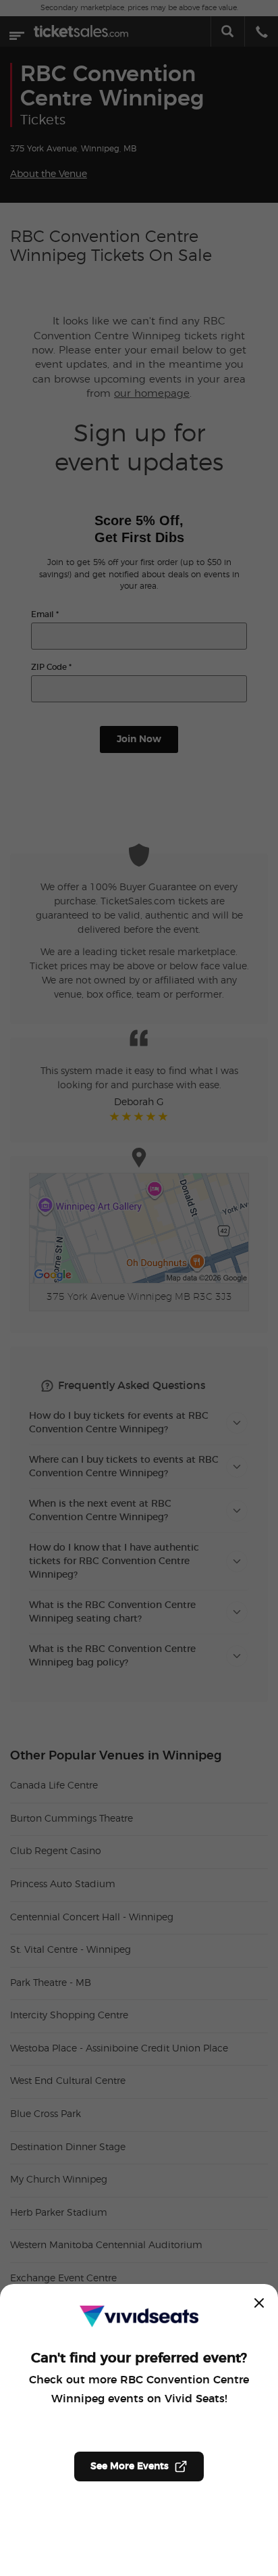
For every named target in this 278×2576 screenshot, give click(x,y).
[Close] (259, 2303)
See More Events (130, 2466)
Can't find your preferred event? (139, 2358)
